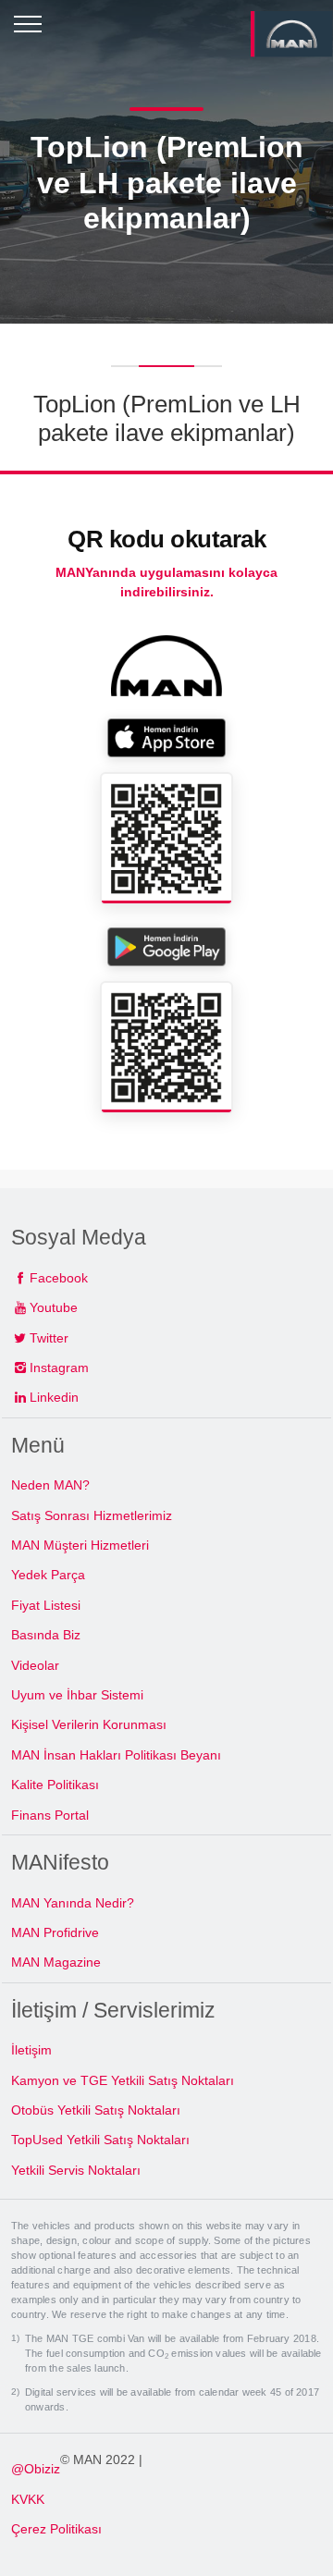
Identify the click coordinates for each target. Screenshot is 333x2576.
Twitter (49, 1338)
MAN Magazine (56, 1962)
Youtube (54, 1307)
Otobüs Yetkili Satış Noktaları (96, 2110)
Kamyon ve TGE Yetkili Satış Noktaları (123, 2080)
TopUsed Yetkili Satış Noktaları (100, 2140)
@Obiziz (36, 2469)
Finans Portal (50, 1815)
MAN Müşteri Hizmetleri (80, 1545)
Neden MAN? (50, 1485)
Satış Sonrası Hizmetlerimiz (92, 1515)
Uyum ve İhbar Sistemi (77, 1695)
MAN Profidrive (55, 1932)
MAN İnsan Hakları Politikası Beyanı (116, 1755)
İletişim (31, 2050)
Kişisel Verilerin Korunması (89, 1724)
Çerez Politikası (56, 2529)
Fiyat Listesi (46, 1605)
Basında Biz (46, 1635)
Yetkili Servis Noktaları (76, 2170)
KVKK (28, 2499)
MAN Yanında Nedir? (73, 1903)
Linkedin (54, 1397)
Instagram (59, 1368)
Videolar (35, 1665)
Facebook (59, 1278)
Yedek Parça (48, 1575)
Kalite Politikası (55, 1785)
